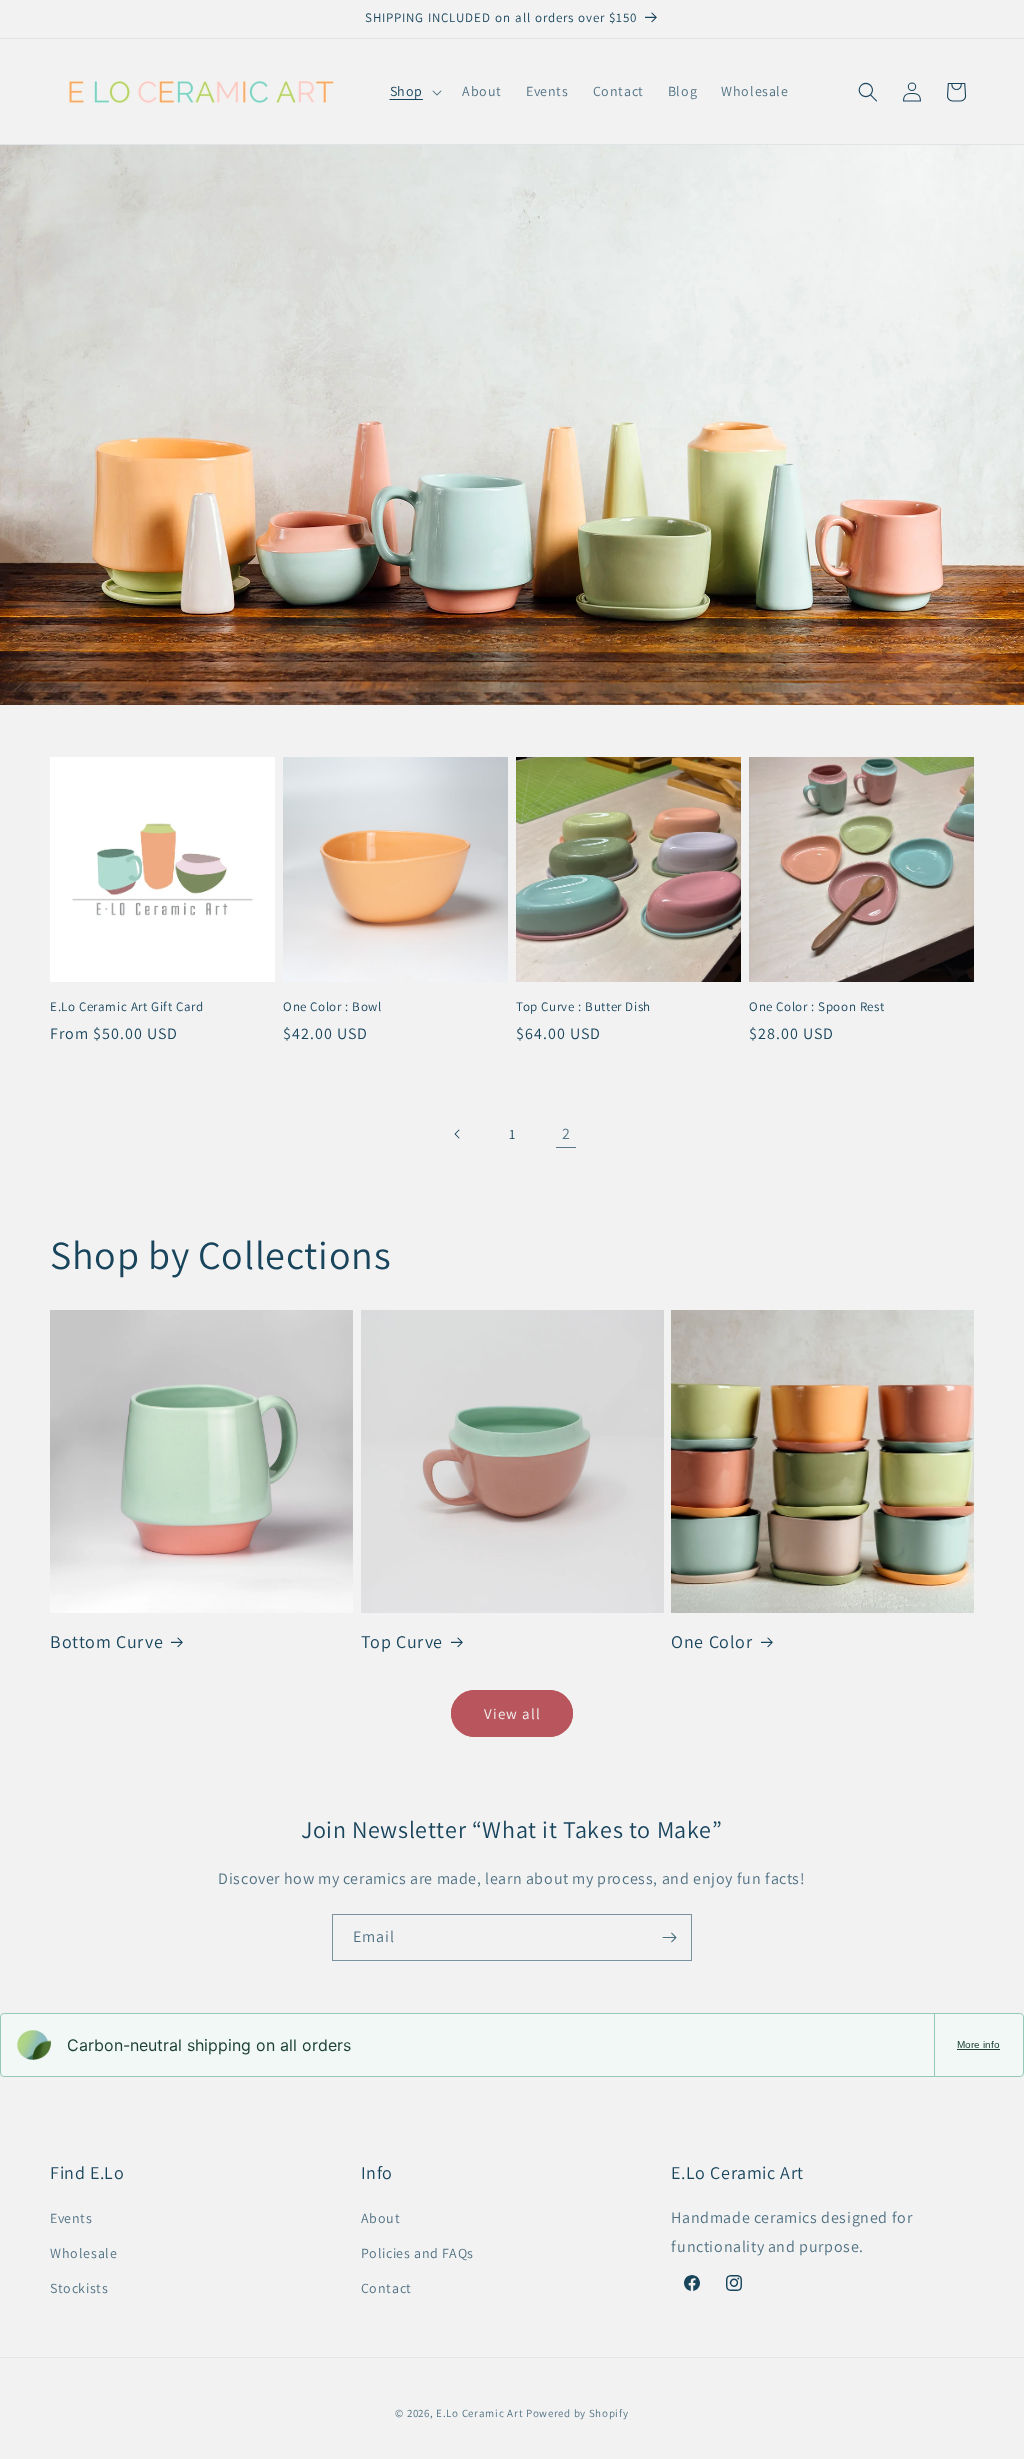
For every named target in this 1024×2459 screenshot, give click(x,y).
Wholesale (83, 2253)
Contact (386, 2288)
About (381, 2218)
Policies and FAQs (417, 2253)
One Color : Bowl (332, 1007)
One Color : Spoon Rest (816, 1007)
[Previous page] (458, 1134)
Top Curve (402, 1641)
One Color (711, 1641)
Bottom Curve (106, 1641)
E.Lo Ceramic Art (479, 2413)
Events (71, 2218)
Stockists (79, 2288)
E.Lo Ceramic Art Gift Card (127, 1007)
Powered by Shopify (577, 2413)
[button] (414, 91)
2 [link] (566, 1133)
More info (978, 2044)
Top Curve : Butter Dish (583, 1007)
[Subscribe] (669, 1937)
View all (512, 1713)
